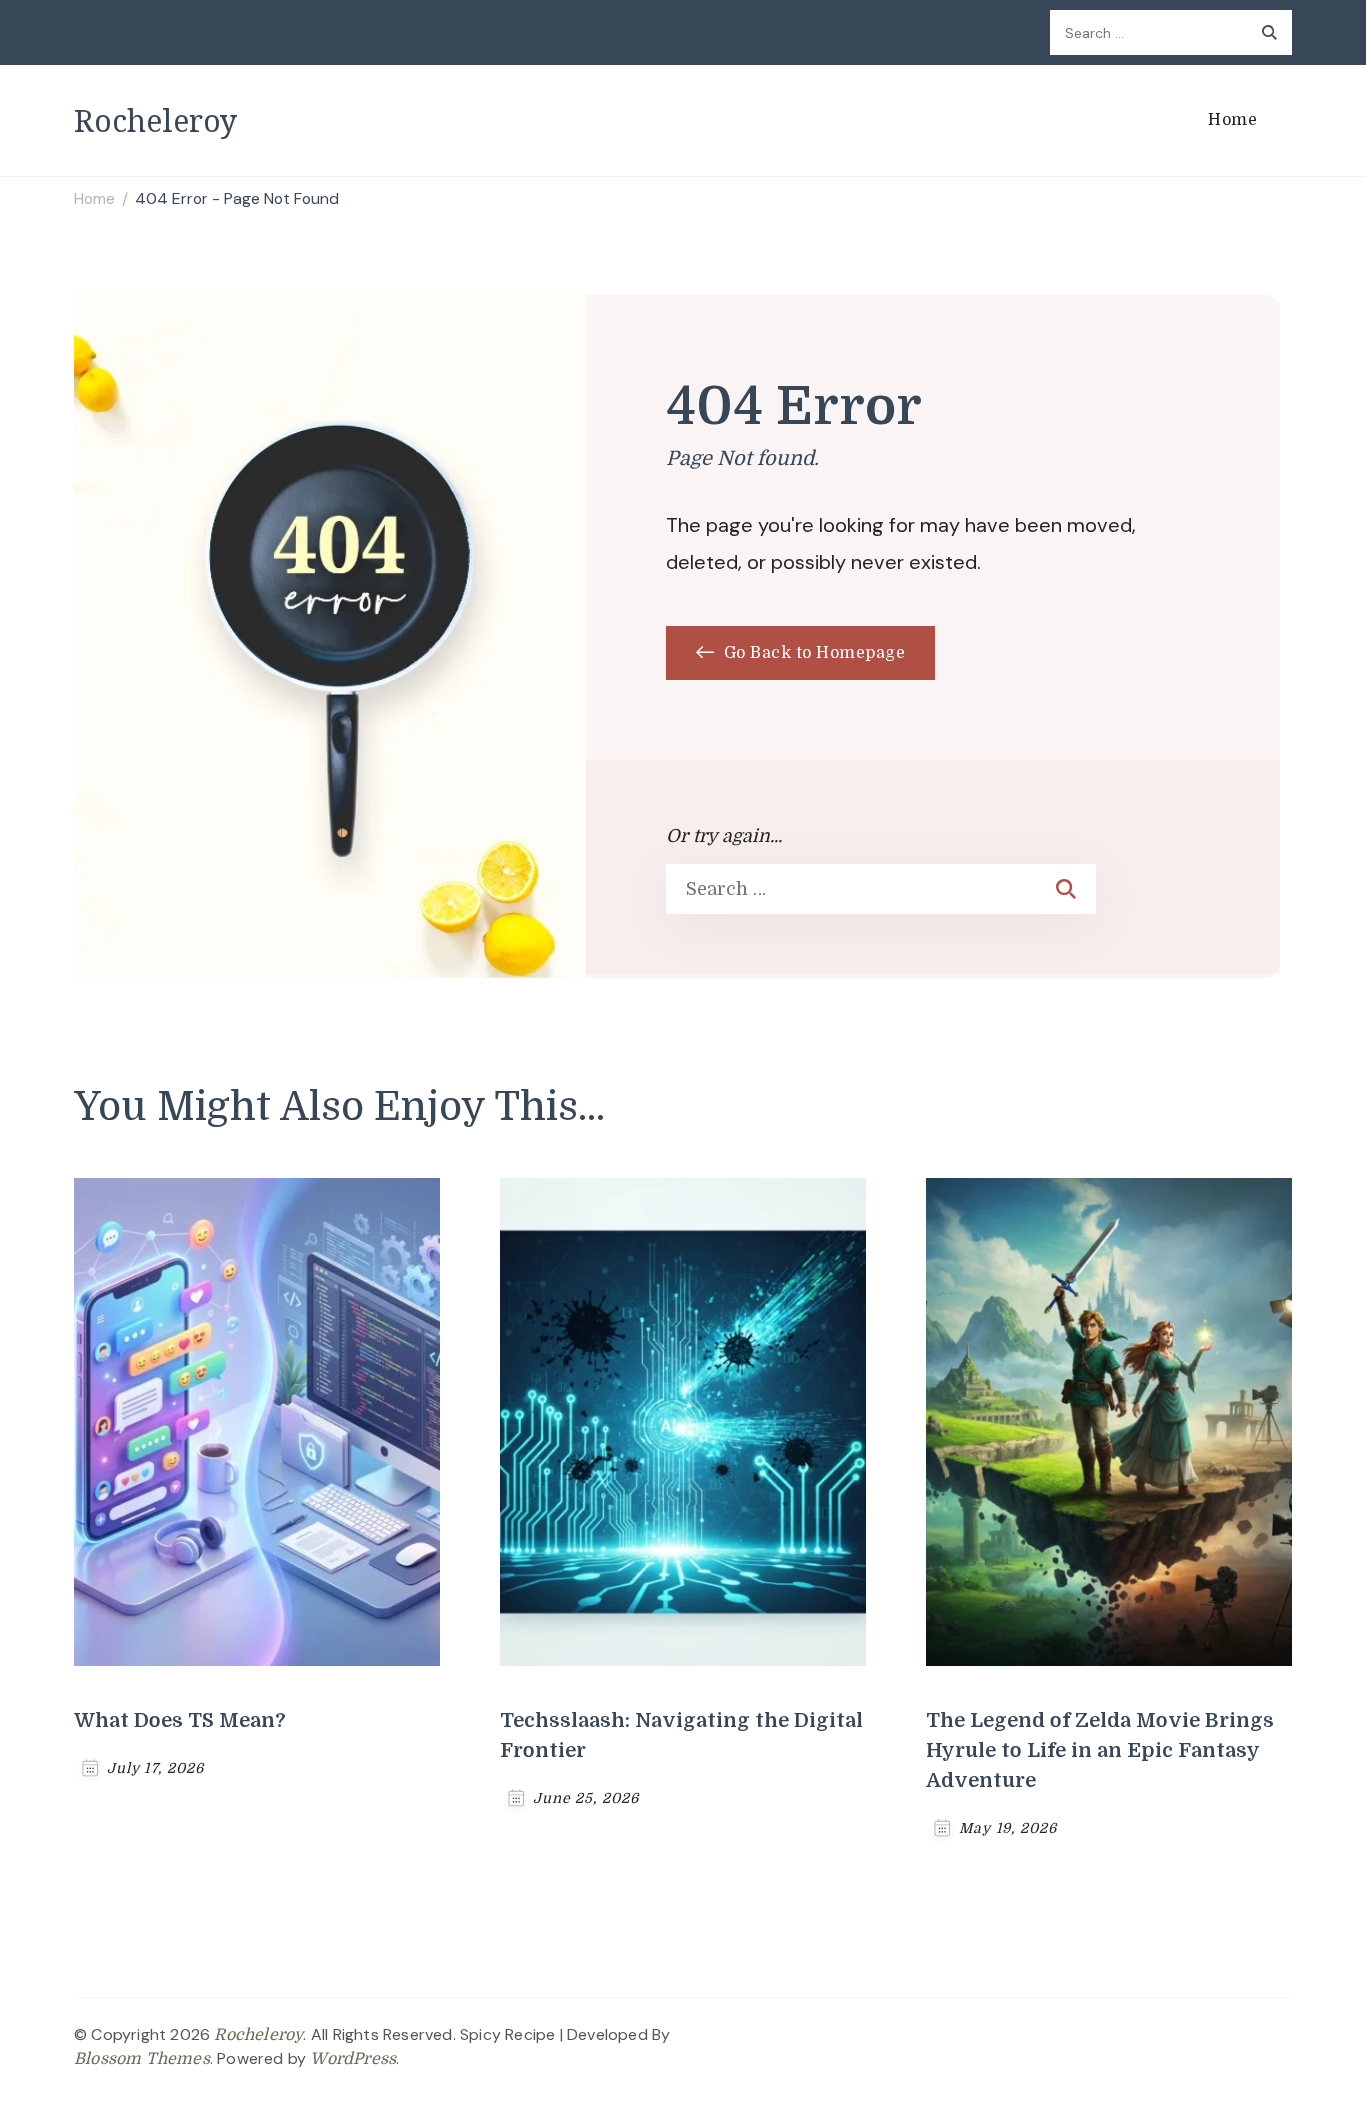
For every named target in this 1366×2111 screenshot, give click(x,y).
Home (1232, 120)
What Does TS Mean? (180, 1720)
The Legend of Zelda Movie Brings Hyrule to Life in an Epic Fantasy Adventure (1100, 1750)
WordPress (353, 2059)
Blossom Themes (142, 2059)
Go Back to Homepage (812, 653)
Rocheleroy (155, 120)
